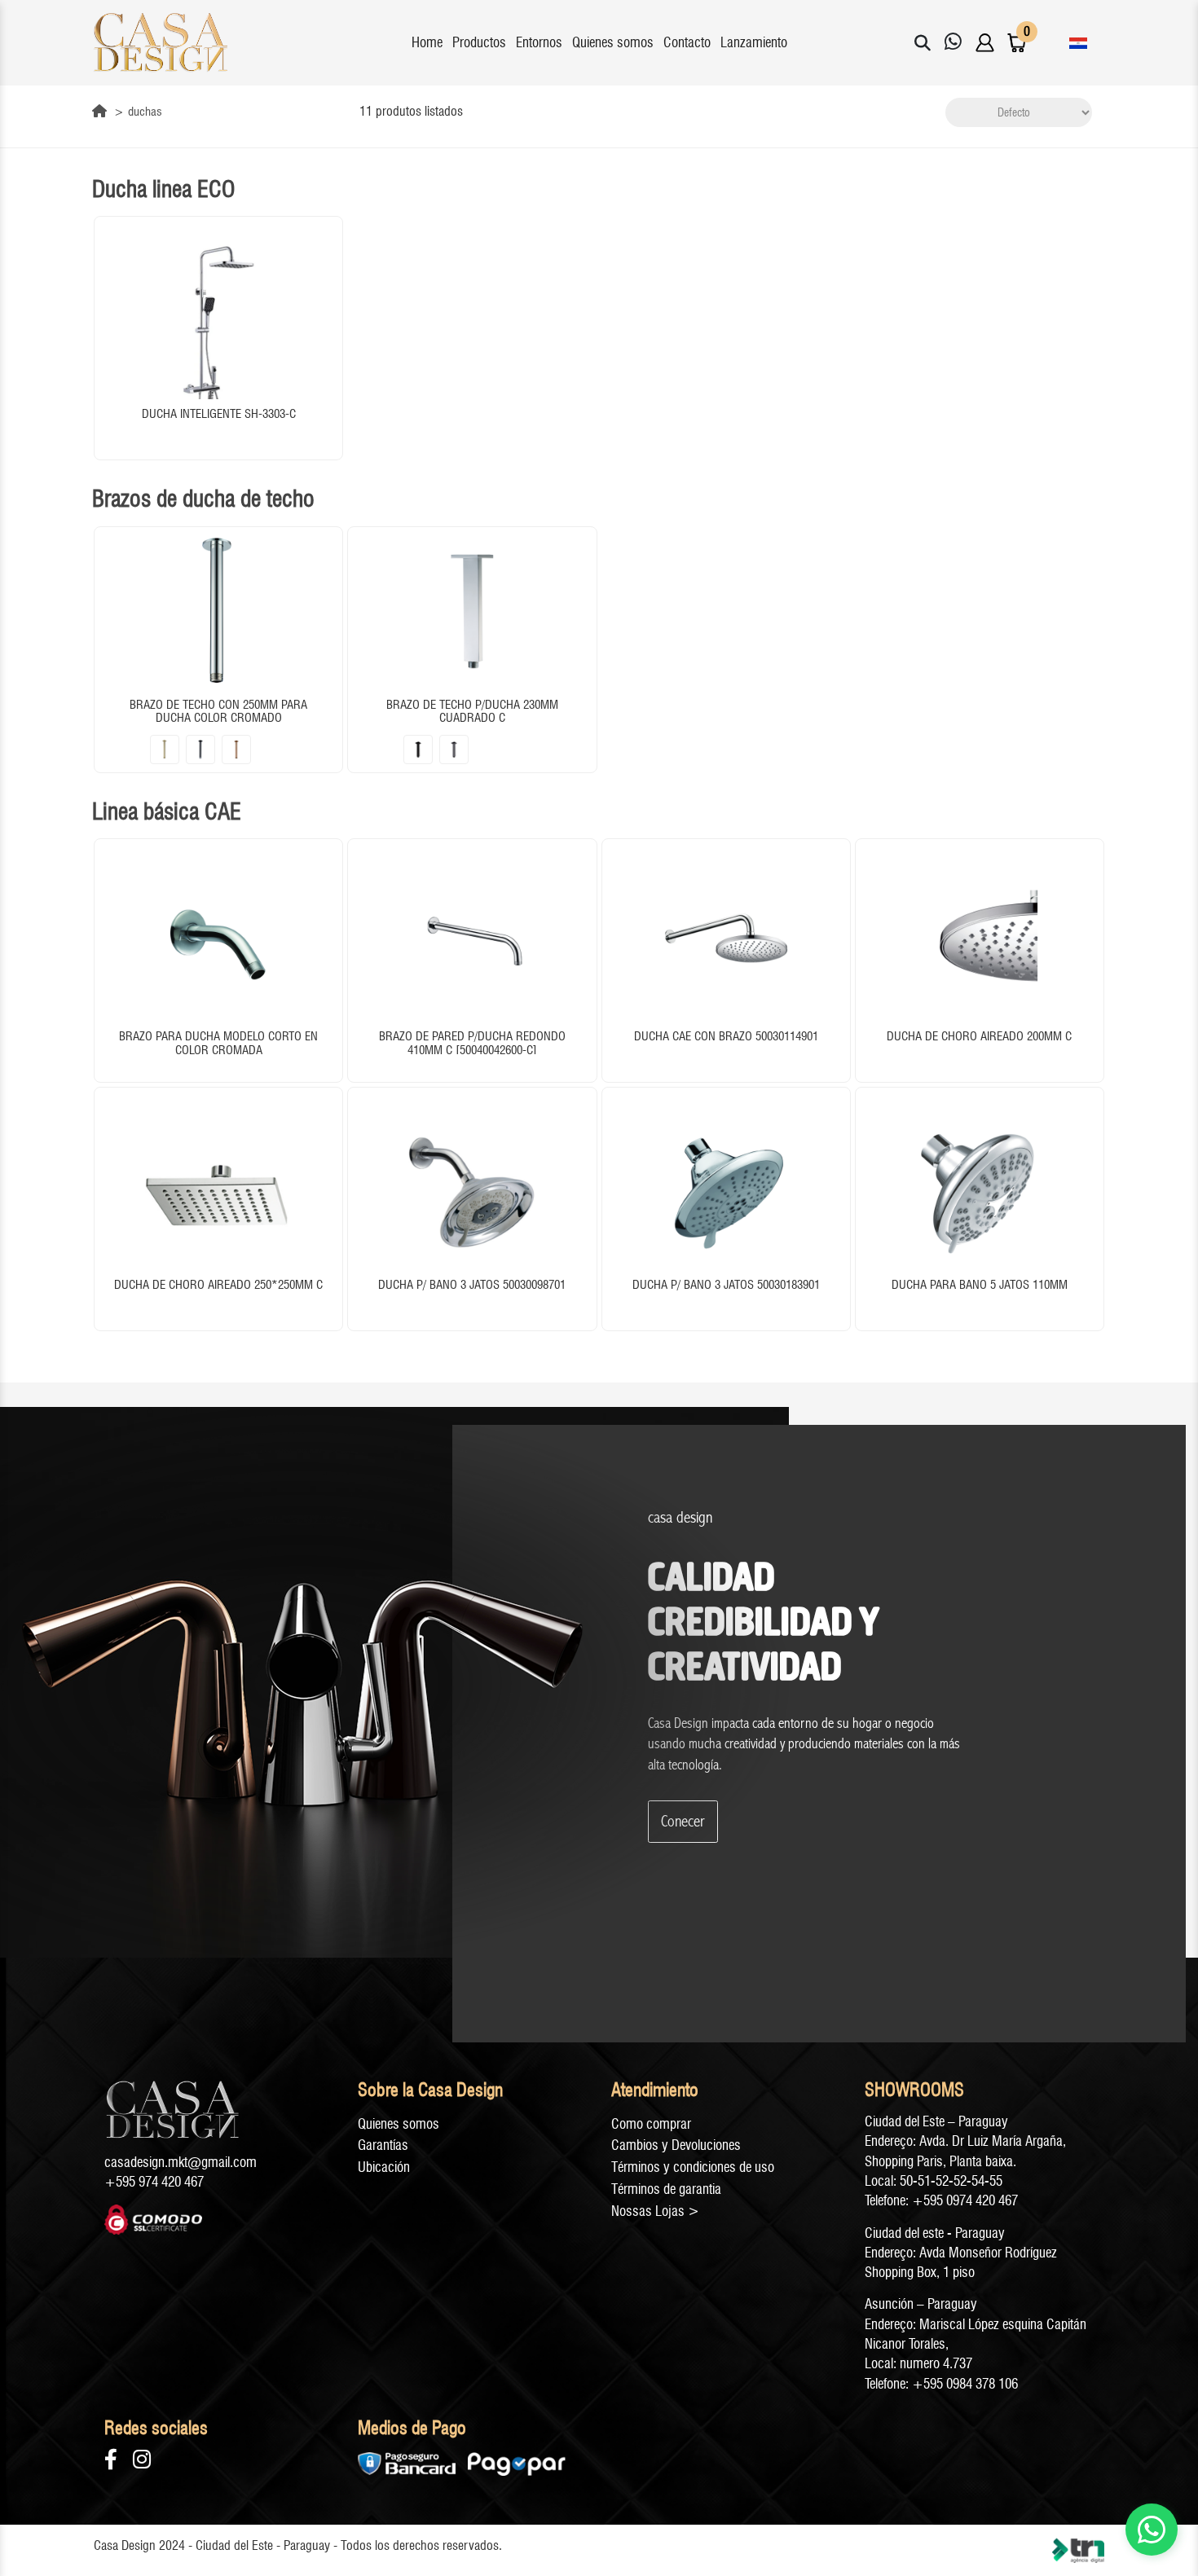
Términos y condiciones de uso (693, 2167)
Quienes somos (613, 42)
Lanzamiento (754, 42)
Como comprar (651, 2124)
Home (427, 42)
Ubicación (384, 2167)
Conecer (683, 1821)
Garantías (383, 2145)
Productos (479, 42)
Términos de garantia (666, 2189)
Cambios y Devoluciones (676, 2145)
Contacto (687, 42)
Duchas (145, 112)
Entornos (539, 42)
